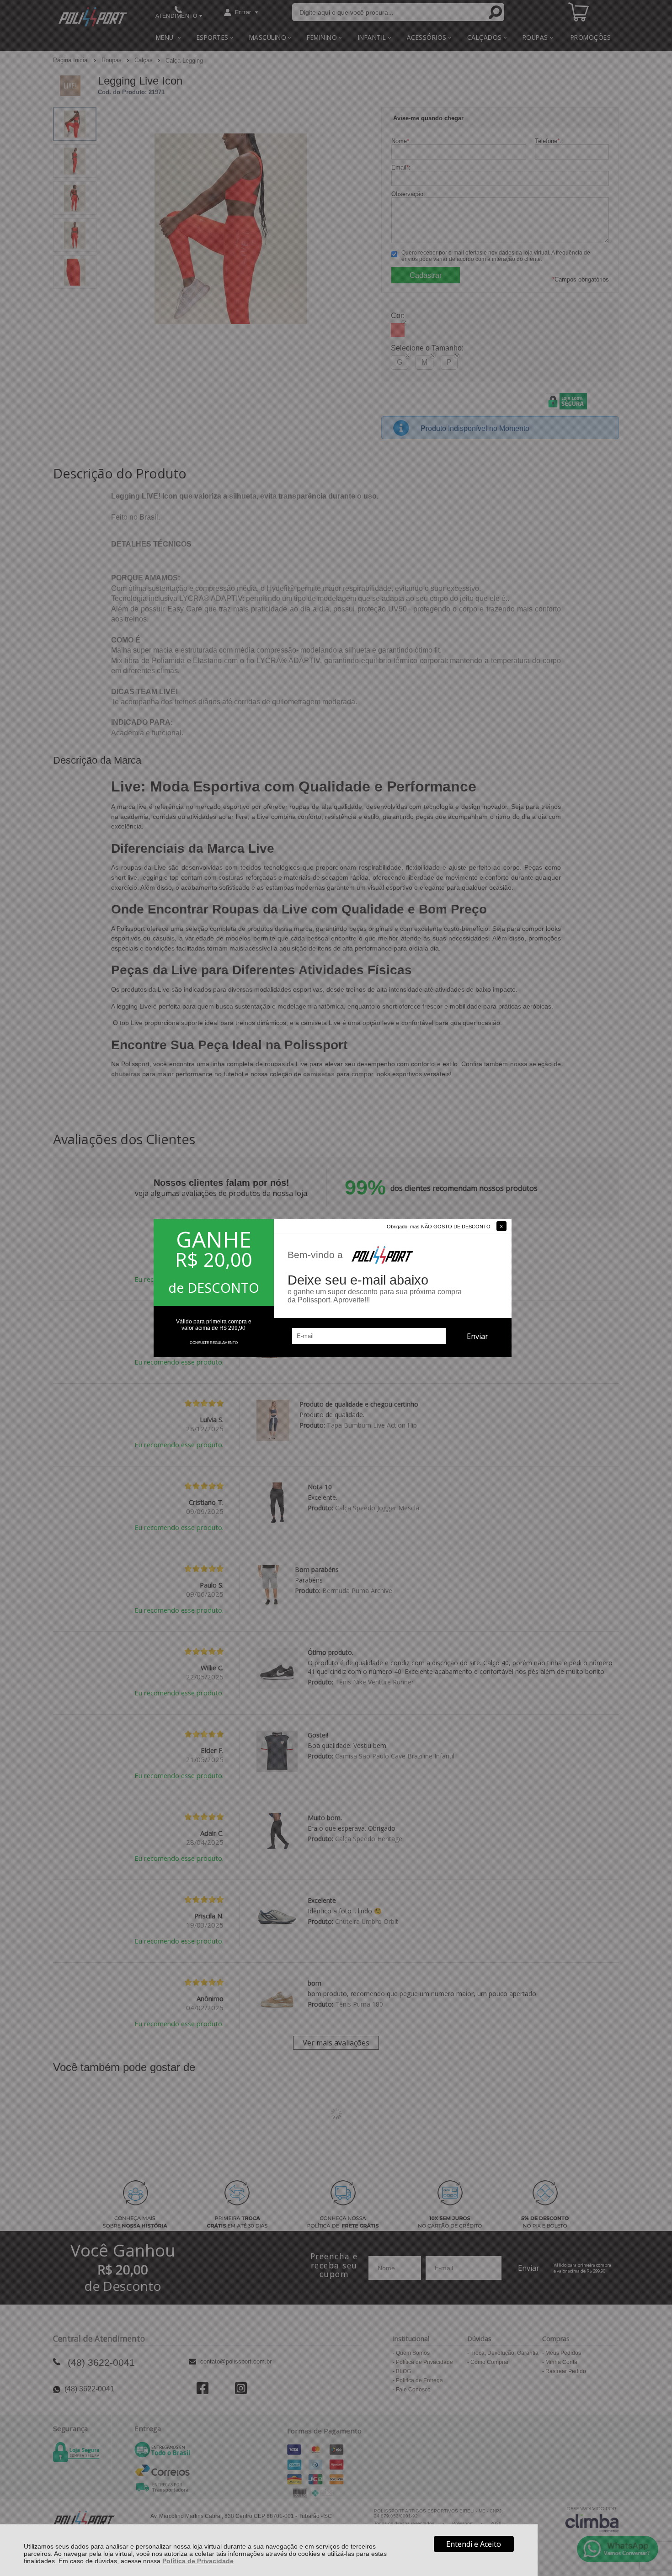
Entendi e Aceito (474, 2544)
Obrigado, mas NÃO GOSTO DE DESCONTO (439, 1227)
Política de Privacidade (198, 2561)
